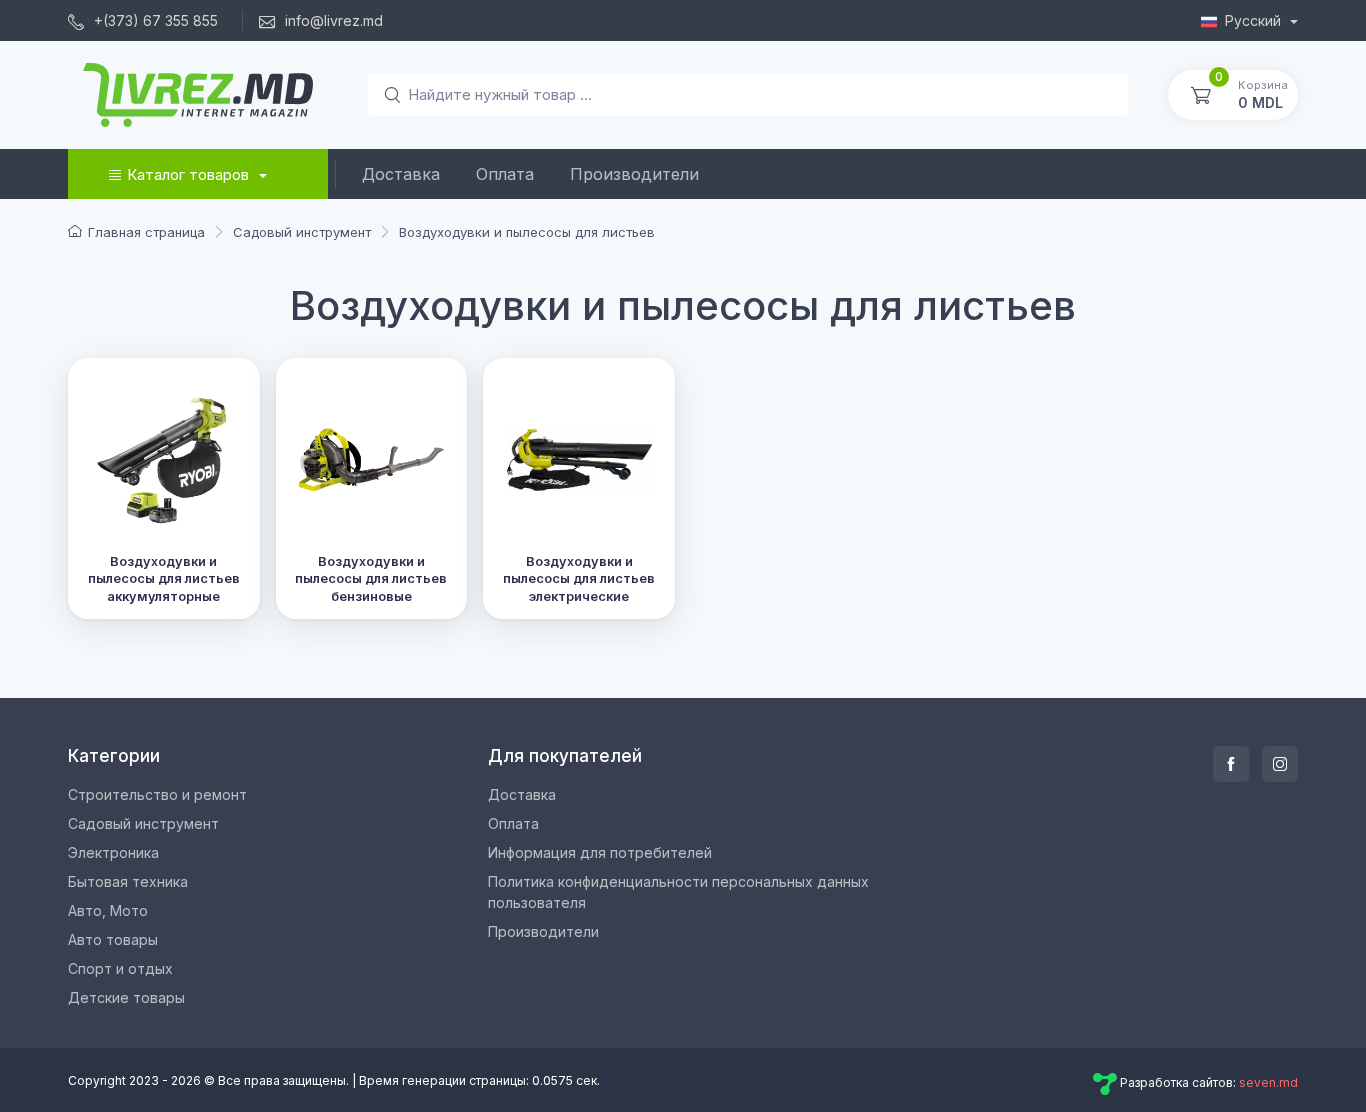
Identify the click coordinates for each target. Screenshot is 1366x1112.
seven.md (1268, 1082)
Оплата (505, 174)
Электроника (113, 852)
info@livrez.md (332, 20)
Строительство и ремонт (157, 794)
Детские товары (126, 997)
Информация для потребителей (600, 852)
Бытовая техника (128, 881)
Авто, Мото (108, 910)
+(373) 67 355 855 (154, 20)
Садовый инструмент (143, 823)
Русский (1255, 20)
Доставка (401, 174)
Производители (634, 174)
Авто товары (113, 939)
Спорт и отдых (120, 968)
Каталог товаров (188, 174)
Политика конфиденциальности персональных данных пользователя (678, 892)
